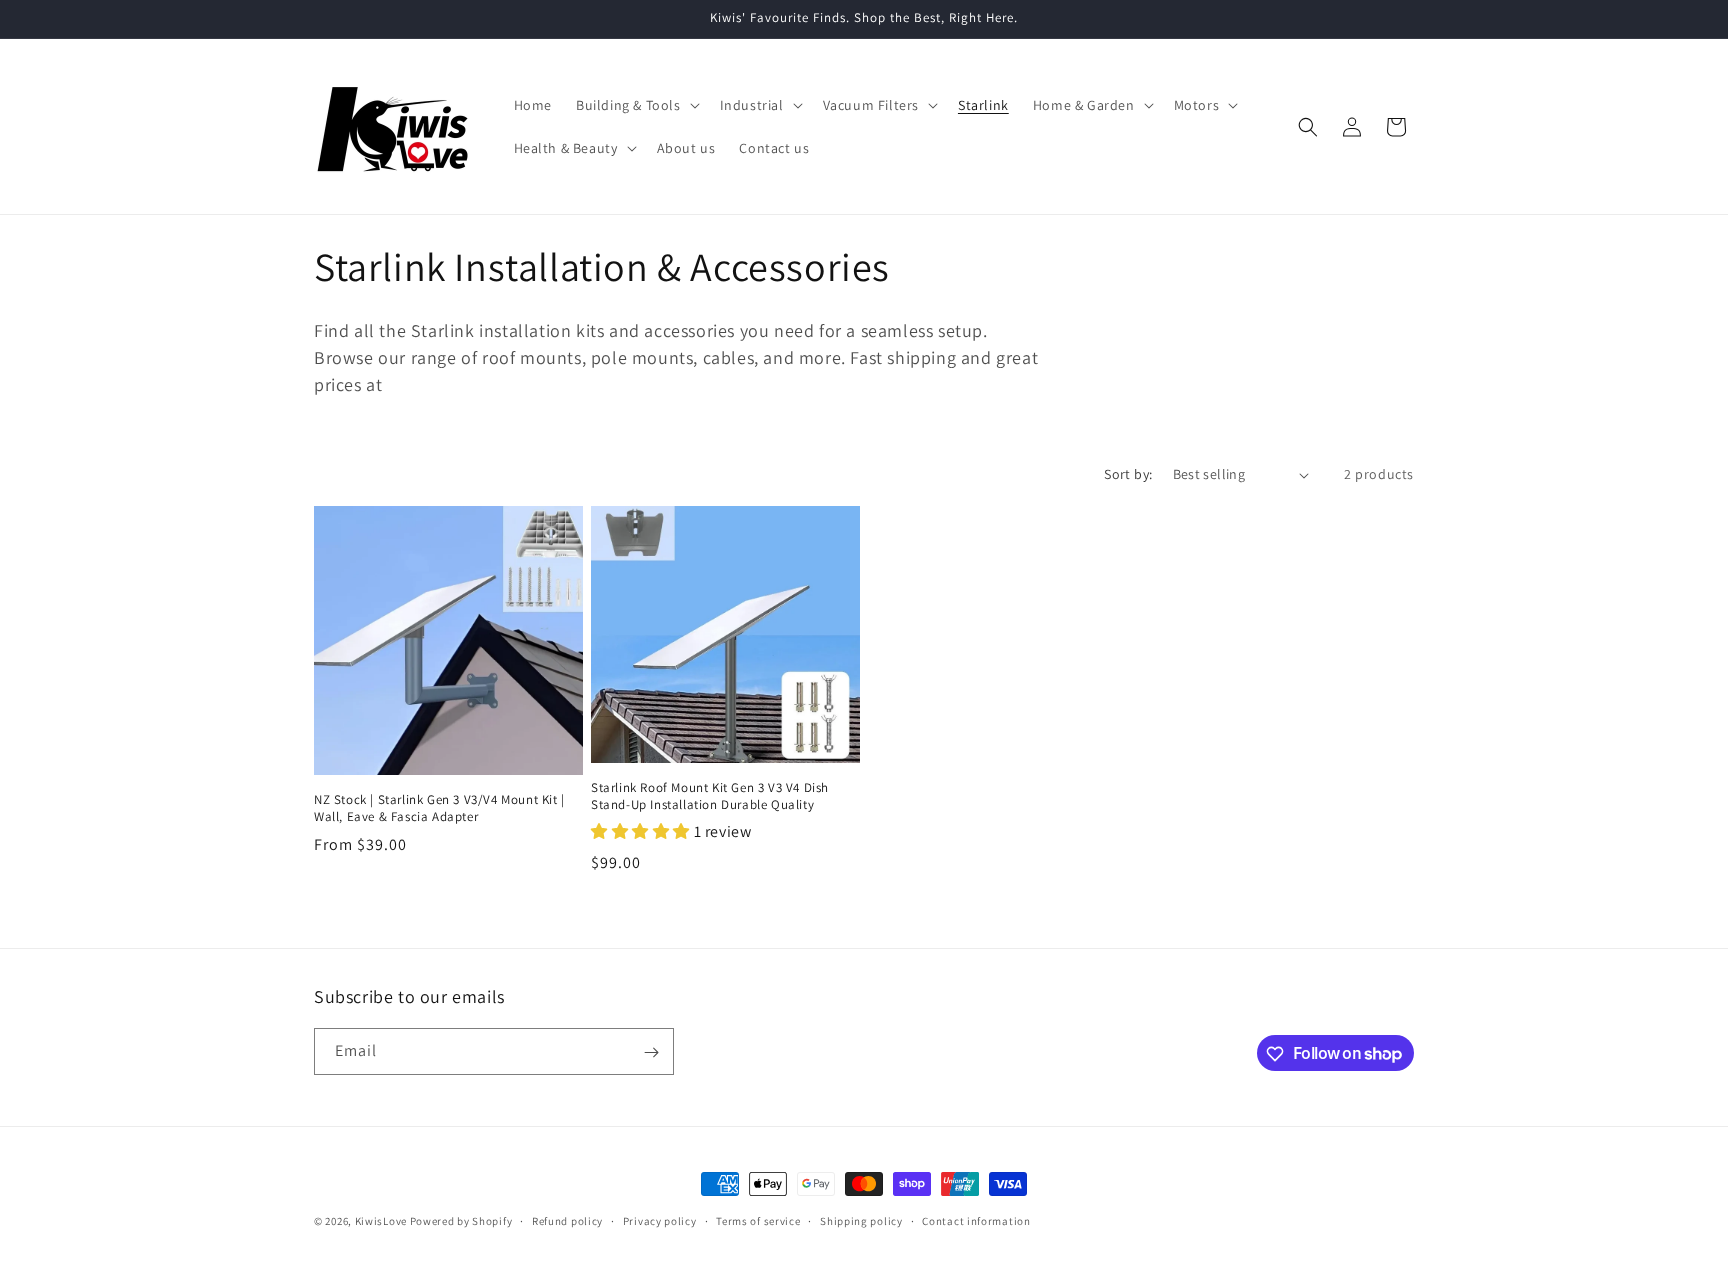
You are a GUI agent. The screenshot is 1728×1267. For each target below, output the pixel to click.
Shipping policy (861, 1220)
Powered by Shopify (461, 1221)
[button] (636, 105)
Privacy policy (660, 1220)
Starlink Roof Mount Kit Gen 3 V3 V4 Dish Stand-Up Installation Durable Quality (710, 796)
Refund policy (567, 1220)
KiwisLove (381, 1221)
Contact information (976, 1220)
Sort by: (1128, 474)
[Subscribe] (651, 1052)
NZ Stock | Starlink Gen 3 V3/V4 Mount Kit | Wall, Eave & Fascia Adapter (439, 808)
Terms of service (758, 1220)
